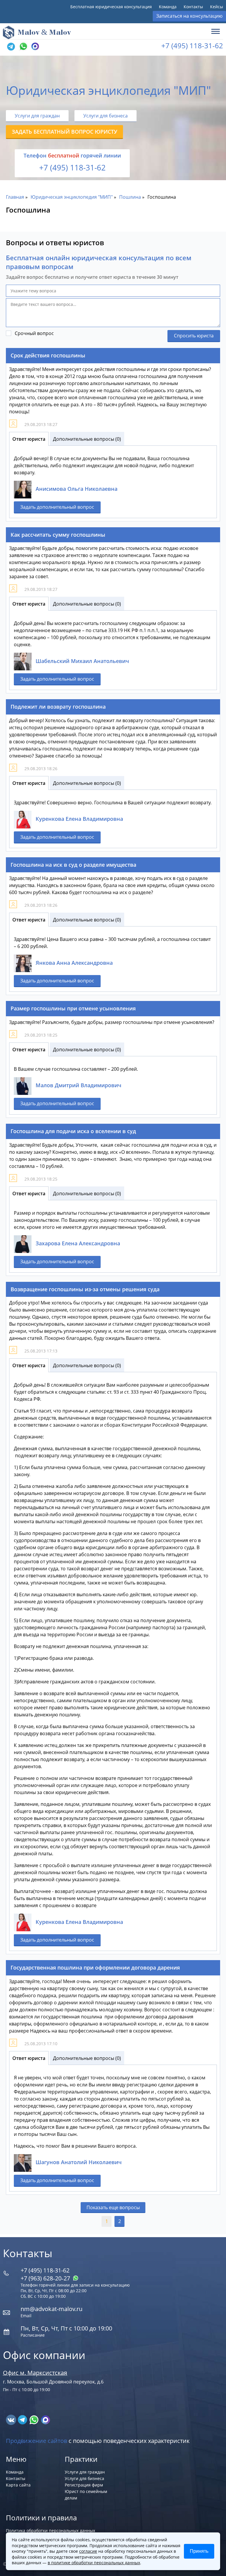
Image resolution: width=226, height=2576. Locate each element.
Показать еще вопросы (113, 2207)
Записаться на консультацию (189, 16)
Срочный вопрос (34, 333)
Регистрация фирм (84, 2485)
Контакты (193, 7)
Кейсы (217, 7)
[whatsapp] (35, 2419)
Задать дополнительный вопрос (57, 507)
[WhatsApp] (23, 47)
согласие (88, 2551)
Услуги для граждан (37, 116)
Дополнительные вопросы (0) (87, 439)
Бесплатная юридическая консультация (111, 7)
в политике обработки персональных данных (94, 2563)
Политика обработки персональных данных (50, 2531)
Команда (168, 7)
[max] (45, 2419)
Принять (199, 2551)
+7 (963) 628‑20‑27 (46, 2278)
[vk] (12, 2419)
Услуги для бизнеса (105, 116)
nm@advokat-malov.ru (51, 2309)
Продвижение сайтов (36, 2441)
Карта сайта (18, 2485)
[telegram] (11, 47)
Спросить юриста (194, 336)
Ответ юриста (29, 439)
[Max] (34, 47)
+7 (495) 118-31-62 (192, 45)
